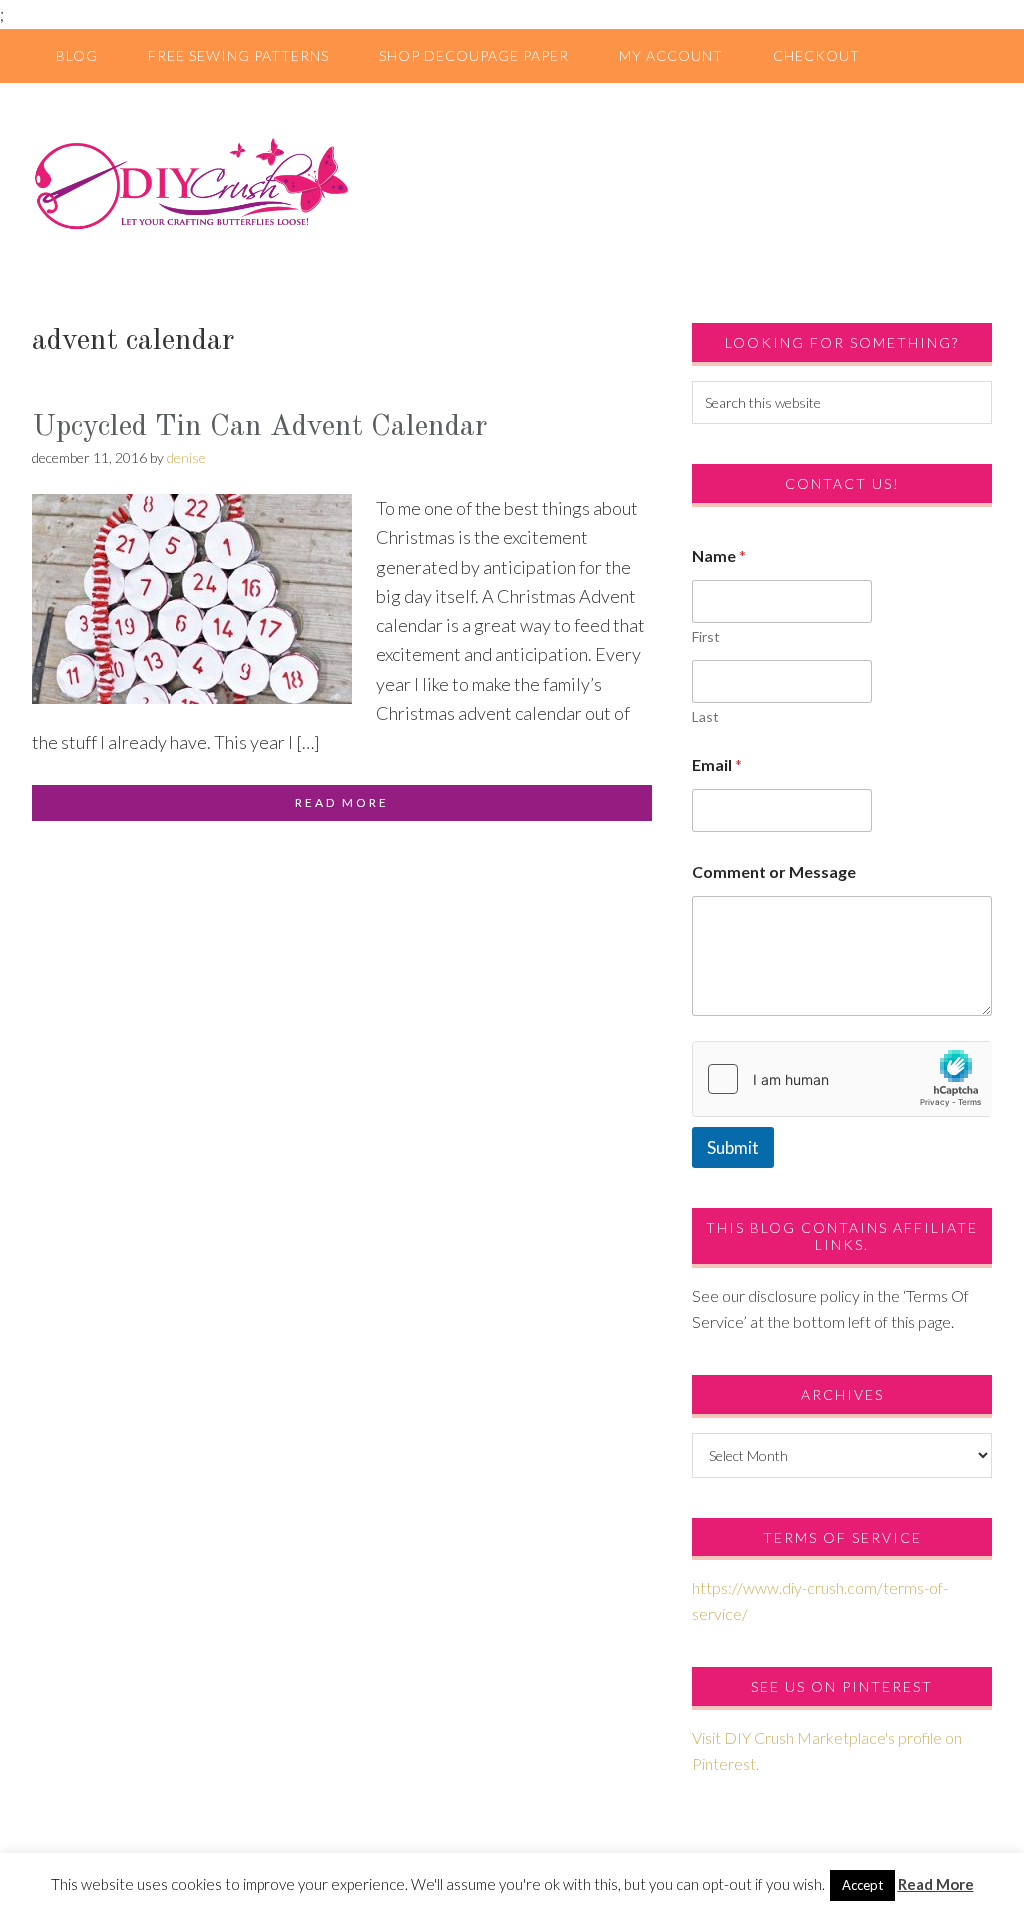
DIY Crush (512, 183)
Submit (733, 1147)
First (706, 636)
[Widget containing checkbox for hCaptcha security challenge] (842, 1079)
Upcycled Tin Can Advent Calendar (259, 427)
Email (717, 764)
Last (705, 716)
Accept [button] (862, 1885)
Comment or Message (774, 871)
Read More (936, 1884)
